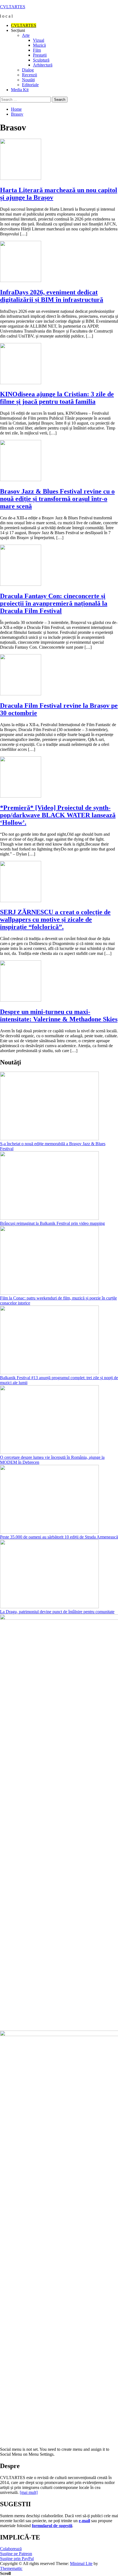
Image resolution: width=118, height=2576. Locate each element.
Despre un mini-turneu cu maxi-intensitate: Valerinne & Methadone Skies (59, 1015)
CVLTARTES (13, 7)
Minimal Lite (81, 2564)
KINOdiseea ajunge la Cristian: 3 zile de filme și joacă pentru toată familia (57, 398)
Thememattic (11, 2568)
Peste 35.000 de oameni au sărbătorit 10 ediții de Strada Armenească (59, 1537)
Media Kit (20, 90)
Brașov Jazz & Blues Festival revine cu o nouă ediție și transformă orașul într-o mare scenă (57, 499)
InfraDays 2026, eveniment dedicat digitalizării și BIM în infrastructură (52, 296)
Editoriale (30, 85)
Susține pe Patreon (16, 2554)
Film (37, 50)
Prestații (40, 55)
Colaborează (11, 2549)
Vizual (39, 40)
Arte (26, 35)
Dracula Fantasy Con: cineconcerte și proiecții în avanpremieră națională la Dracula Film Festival (54, 603)
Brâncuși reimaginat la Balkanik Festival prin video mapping (52, 1223)
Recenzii (29, 75)
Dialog (28, 70)
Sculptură (41, 60)
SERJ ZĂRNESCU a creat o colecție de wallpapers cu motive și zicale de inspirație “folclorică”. (55, 919)
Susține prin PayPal (17, 2559)
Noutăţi (28, 80)
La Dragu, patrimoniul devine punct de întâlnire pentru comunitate (57, 1612)
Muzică (39, 45)
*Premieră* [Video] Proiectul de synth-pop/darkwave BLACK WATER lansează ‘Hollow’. (58, 815)
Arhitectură (43, 65)
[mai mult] (29, 2492)
